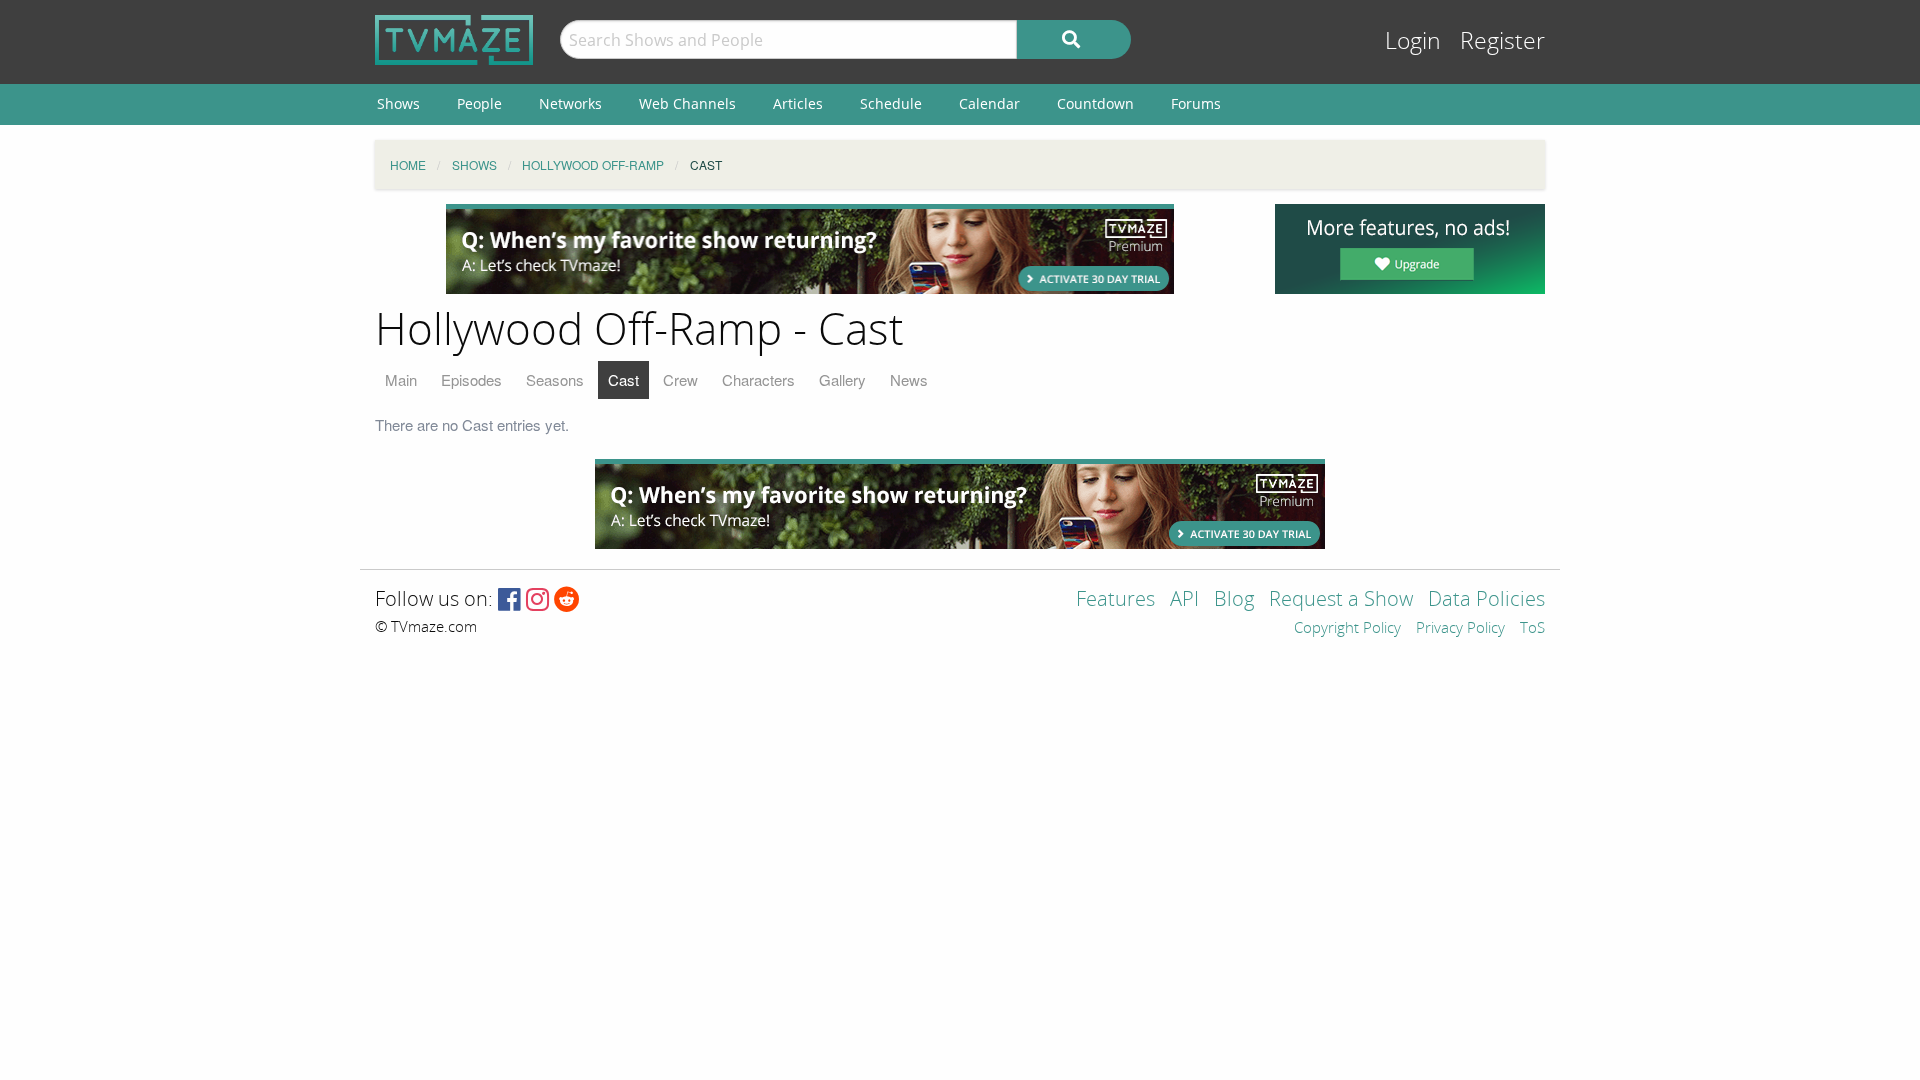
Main (401, 379)
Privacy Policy (1460, 629)
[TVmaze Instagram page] (537, 600)
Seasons (555, 379)
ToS (1532, 629)
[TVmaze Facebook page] (509, 600)
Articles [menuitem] (798, 103)
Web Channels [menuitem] (687, 103)
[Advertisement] (810, 249)
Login (1413, 41)
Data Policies (1486, 600)
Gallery (842, 379)
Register (1502, 41)
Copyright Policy (1347, 629)
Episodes (471, 379)
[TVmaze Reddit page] (567, 600)
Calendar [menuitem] (989, 103)
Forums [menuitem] (1196, 103)
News (909, 379)
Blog (1234, 600)
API (1184, 600)
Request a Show (1341, 600)
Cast (623, 379)
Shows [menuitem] (398, 103)
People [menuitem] (479, 103)
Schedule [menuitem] (891, 103)
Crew (680, 379)
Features (1115, 600)
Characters (758, 379)
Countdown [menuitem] (1095, 103)
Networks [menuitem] (570, 103)
